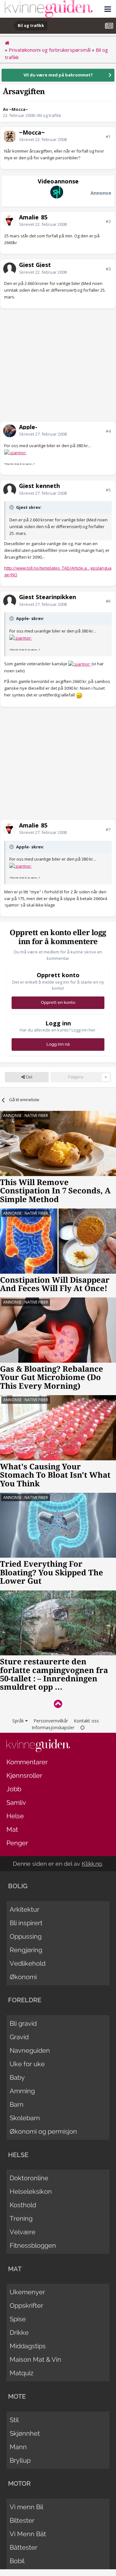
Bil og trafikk (49, 115)
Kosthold (23, 2205)
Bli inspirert (26, 1923)
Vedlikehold (28, 1963)
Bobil (17, 2561)
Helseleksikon (31, 2191)
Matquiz (22, 2373)
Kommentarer (27, 1762)
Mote (17, 2396)
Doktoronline (29, 2178)
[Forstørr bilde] (15, 452)
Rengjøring (26, 1950)
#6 (108, 601)
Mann (18, 2447)
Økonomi (23, 1977)
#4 (108, 431)
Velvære (23, 2232)
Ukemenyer (27, 2292)
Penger (17, 1843)
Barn (17, 2104)
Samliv (16, 1802)
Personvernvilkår (51, 1721)
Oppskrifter (26, 2306)
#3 (108, 269)
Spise (18, 2319)
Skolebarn (25, 2118)
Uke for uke (27, 2064)
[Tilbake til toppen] (58, 1704)
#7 (108, 829)
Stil (14, 2420)
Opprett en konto (58, 1002)
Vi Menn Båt (28, 2534)
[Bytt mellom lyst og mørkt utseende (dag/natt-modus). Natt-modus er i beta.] (82, 1727)
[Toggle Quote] (12, 507)
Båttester (24, 2547)
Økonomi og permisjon (43, 2131)
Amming (22, 2091)
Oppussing (26, 1936)
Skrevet (43, 139)
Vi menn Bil (26, 2507)
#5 (108, 490)
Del (29, 1077)
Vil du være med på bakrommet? (58, 75)
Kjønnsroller (24, 1775)
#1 (108, 137)
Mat (12, 1829)
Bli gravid (23, 2023)
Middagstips (28, 2346)
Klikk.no (92, 1864)
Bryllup (20, 2460)
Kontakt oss (86, 1721)
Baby (17, 2077)
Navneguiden (30, 2050)
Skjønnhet (25, 2433)
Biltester (22, 2520)
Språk (19, 1721)
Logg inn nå (58, 1044)
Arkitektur (24, 1909)
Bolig (18, 1886)
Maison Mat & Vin (35, 2359)
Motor (19, 2483)
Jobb (14, 1789)
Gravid (19, 2037)
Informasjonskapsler (53, 1727)
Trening (21, 2218)
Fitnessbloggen (33, 2245)
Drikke (19, 2333)
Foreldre (25, 2000)
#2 (108, 221)
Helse (15, 1816)
